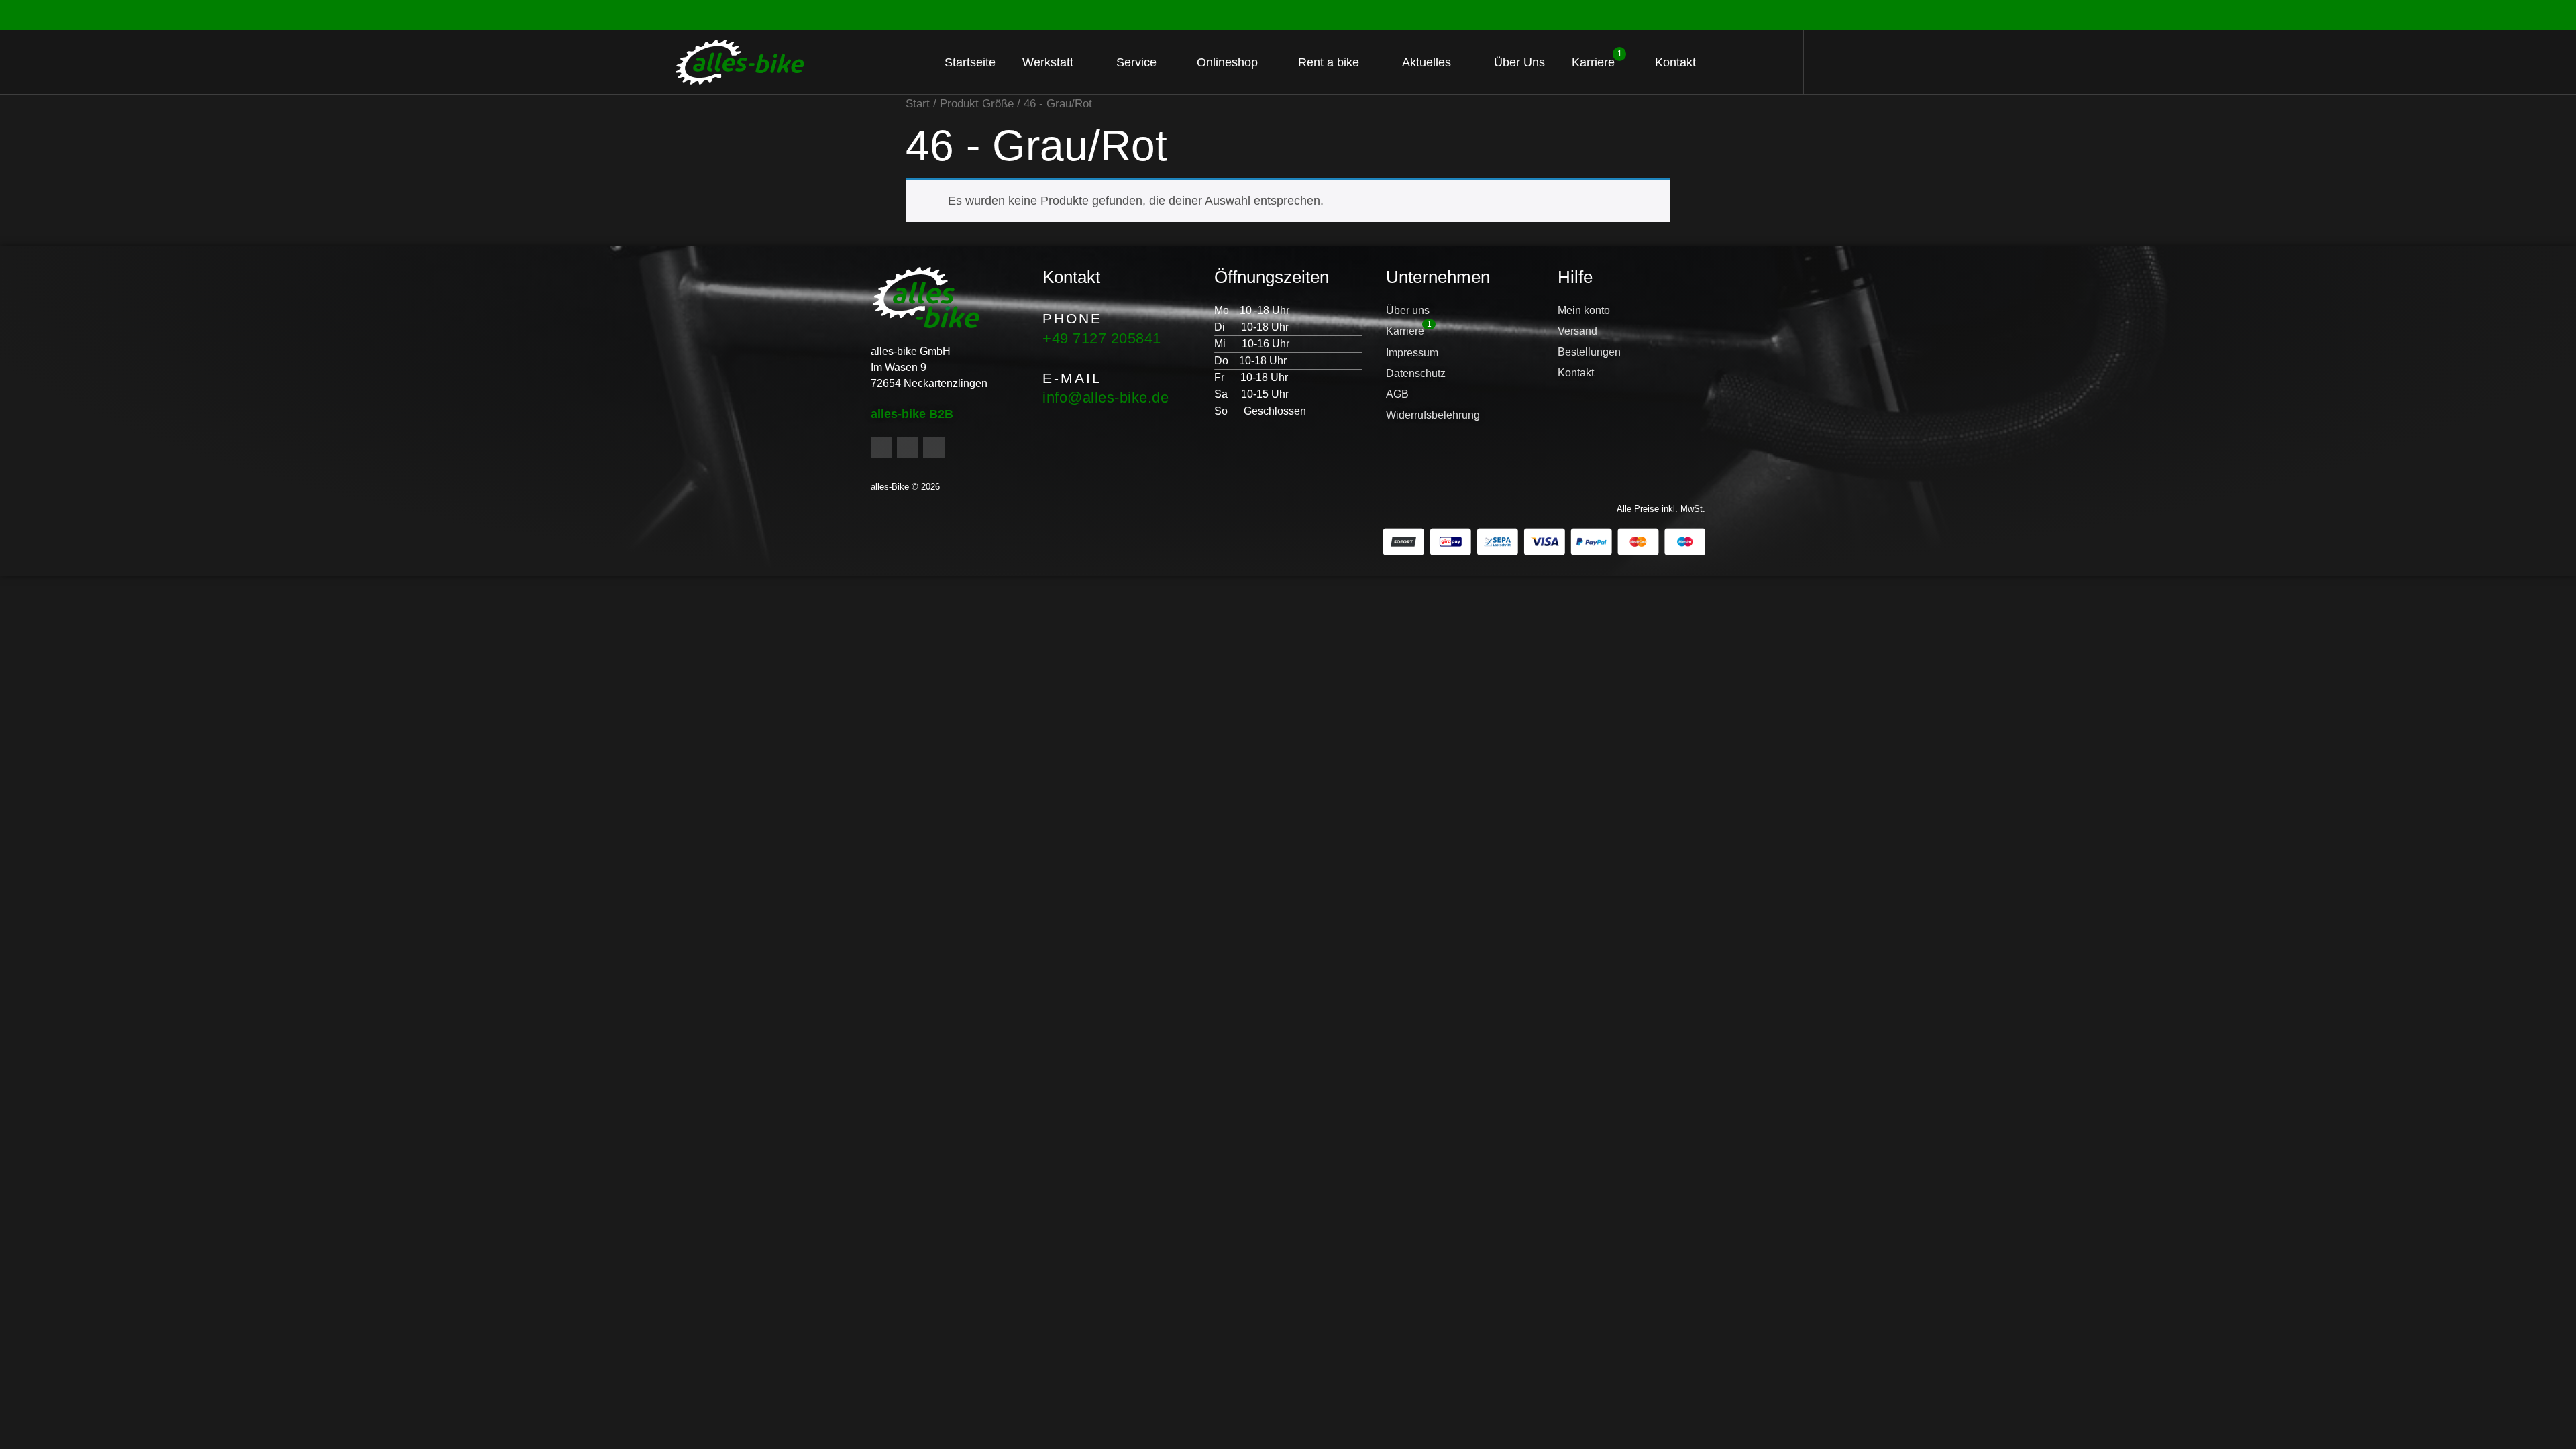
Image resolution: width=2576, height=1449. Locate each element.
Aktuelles (1427, 62)
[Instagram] (908, 447)
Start (918, 104)
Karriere (1597, 59)
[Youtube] (934, 447)
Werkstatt (1048, 62)
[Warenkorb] (1836, 62)
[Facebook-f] (881, 447)
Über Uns (1519, 62)
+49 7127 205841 (1102, 338)
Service (1136, 62)
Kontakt (1675, 62)
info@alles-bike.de (1106, 397)
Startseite (970, 62)
